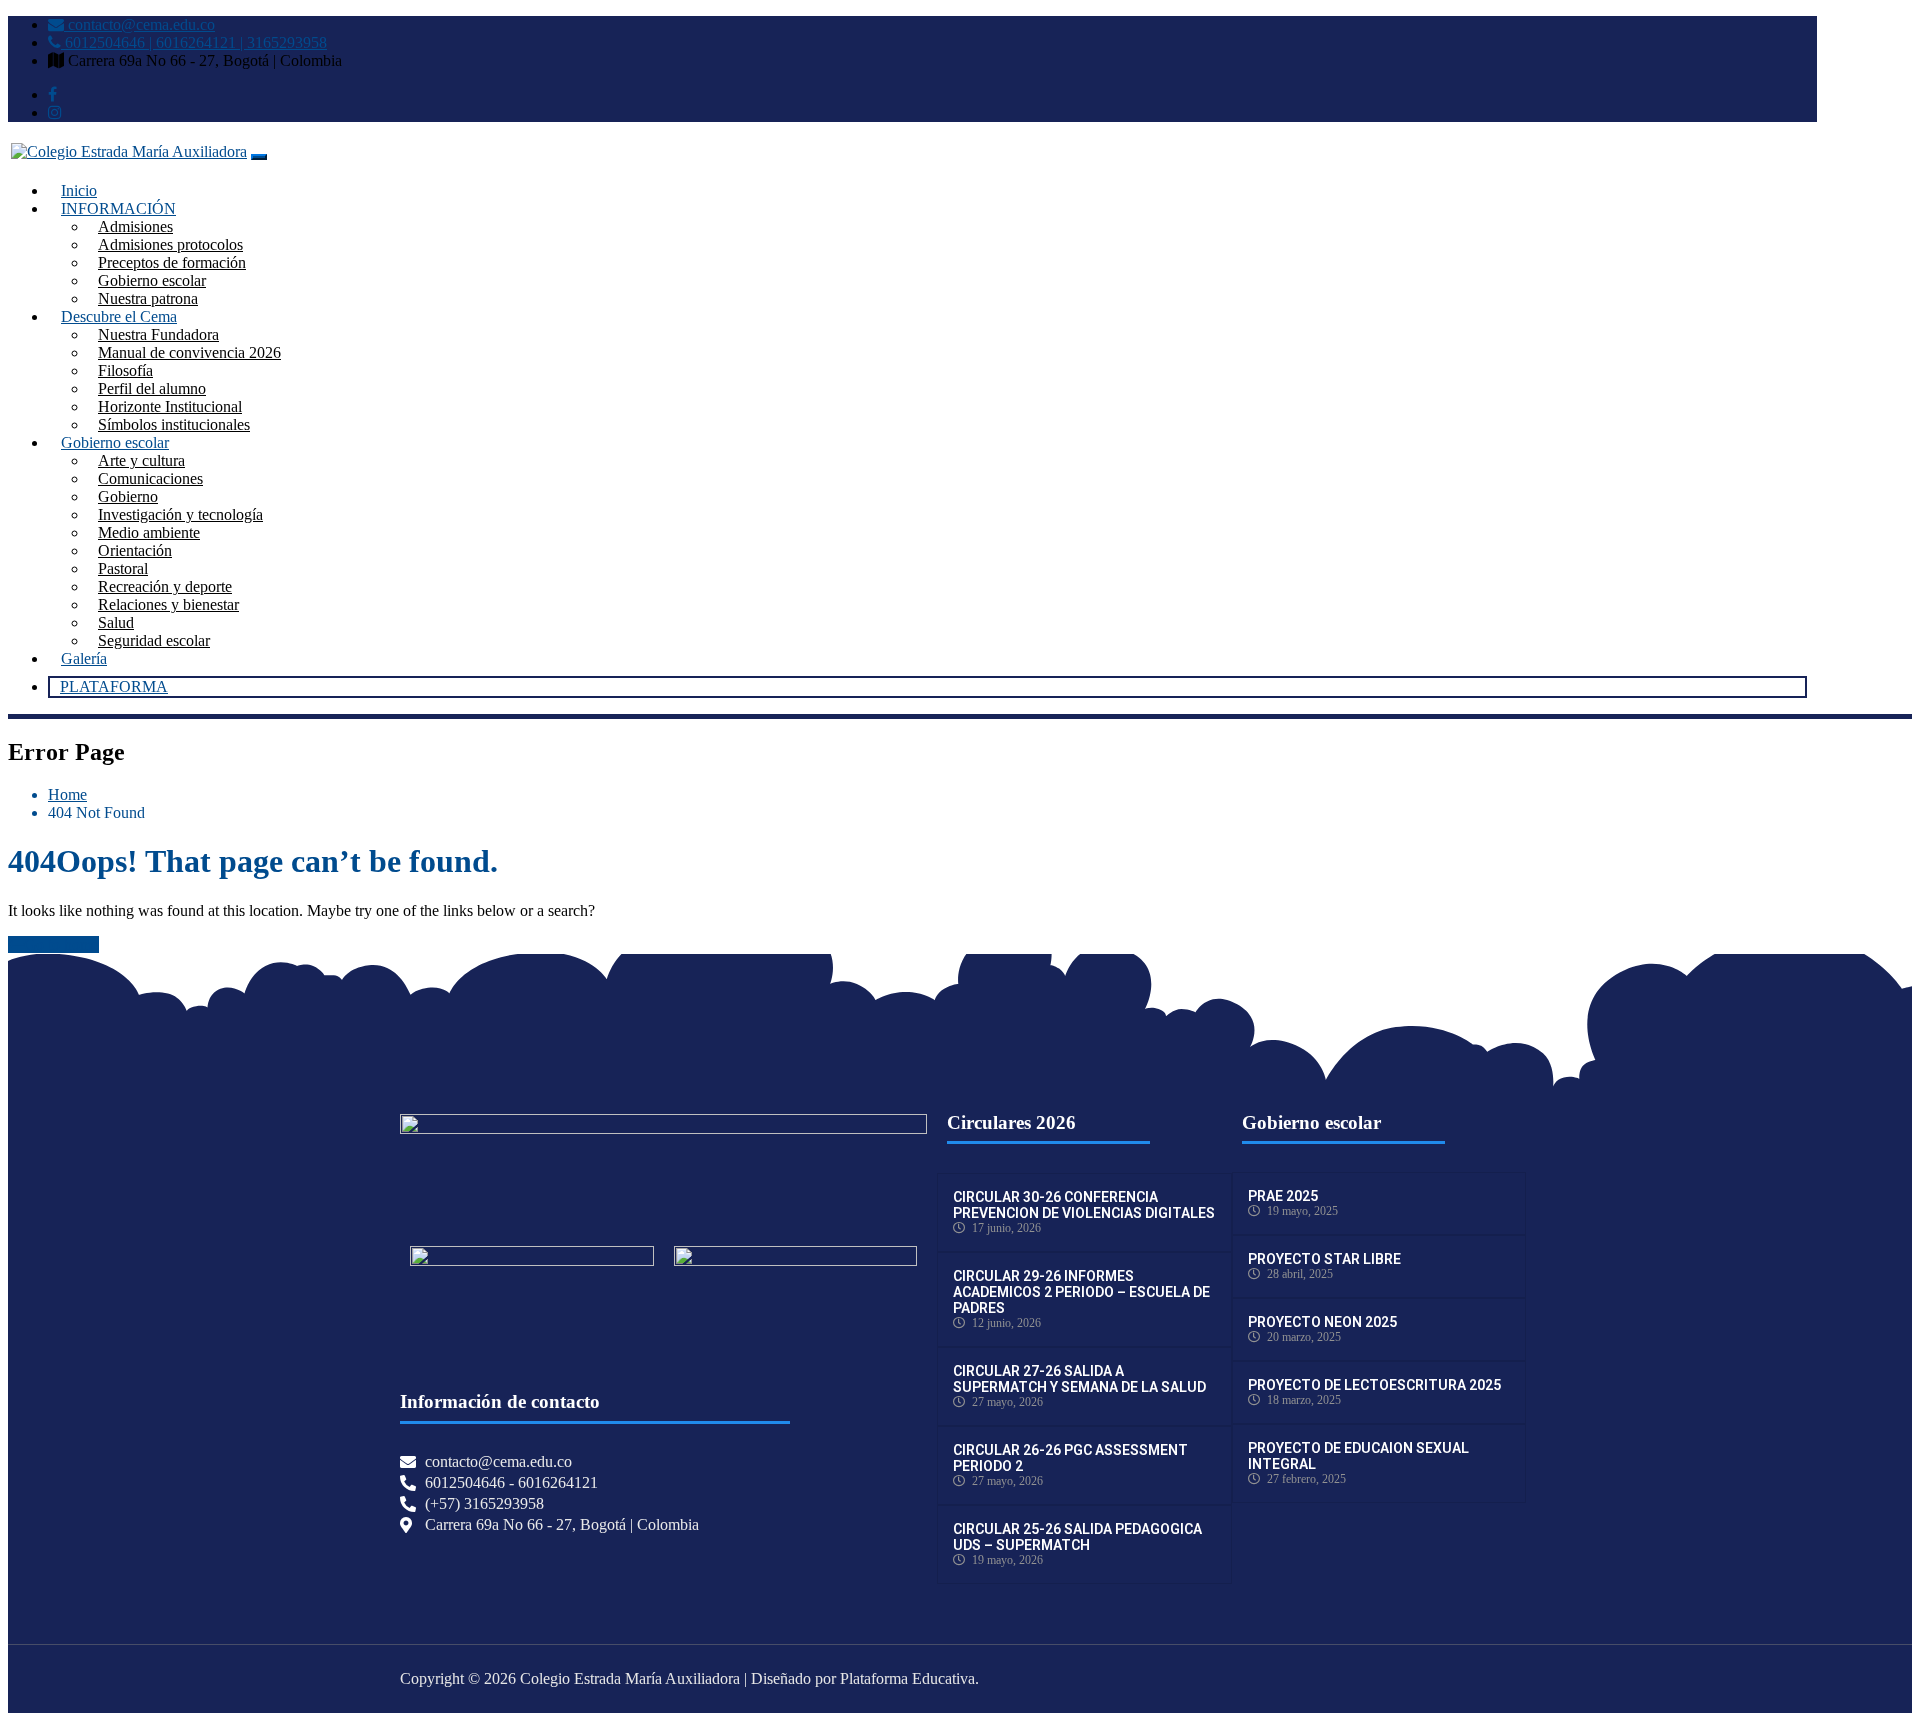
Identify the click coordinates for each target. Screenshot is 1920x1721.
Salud (116, 622)
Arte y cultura (141, 460)
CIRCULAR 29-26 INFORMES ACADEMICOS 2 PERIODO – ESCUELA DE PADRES (1081, 1292)
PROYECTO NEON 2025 (1322, 1322)
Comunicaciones (150, 478)
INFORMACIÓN (118, 208)
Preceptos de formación (172, 262)
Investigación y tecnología (180, 514)
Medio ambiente (149, 532)
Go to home (61, 944)
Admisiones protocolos (170, 244)
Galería (84, 658)
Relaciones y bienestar (168, 604)
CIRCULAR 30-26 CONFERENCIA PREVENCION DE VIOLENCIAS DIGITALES (1084, 1205)
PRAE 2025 (1283, 1196)
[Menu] (259, 157)
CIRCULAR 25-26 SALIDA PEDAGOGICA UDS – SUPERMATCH (1077, 1537)
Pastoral (123, 568)
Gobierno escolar (152, 280)
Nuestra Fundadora (158, 334)
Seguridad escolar (154, 640)
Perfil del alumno (152, 388)
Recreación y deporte (165, 586)
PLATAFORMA (114, 686)
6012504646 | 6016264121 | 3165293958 (194, 42)
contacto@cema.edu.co (139, 24)
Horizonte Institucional (170, 406)
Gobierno (128, 496)
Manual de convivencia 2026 (189, 352)
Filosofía (125, 370)
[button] (532, 1314)
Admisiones (135, 226)
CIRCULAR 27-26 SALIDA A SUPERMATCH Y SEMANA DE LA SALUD (1079, 1379)
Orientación (135, 550)
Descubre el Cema (119, 316)
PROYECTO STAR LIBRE (1324, 1259)
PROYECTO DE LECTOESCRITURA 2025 (1374, 1385)
